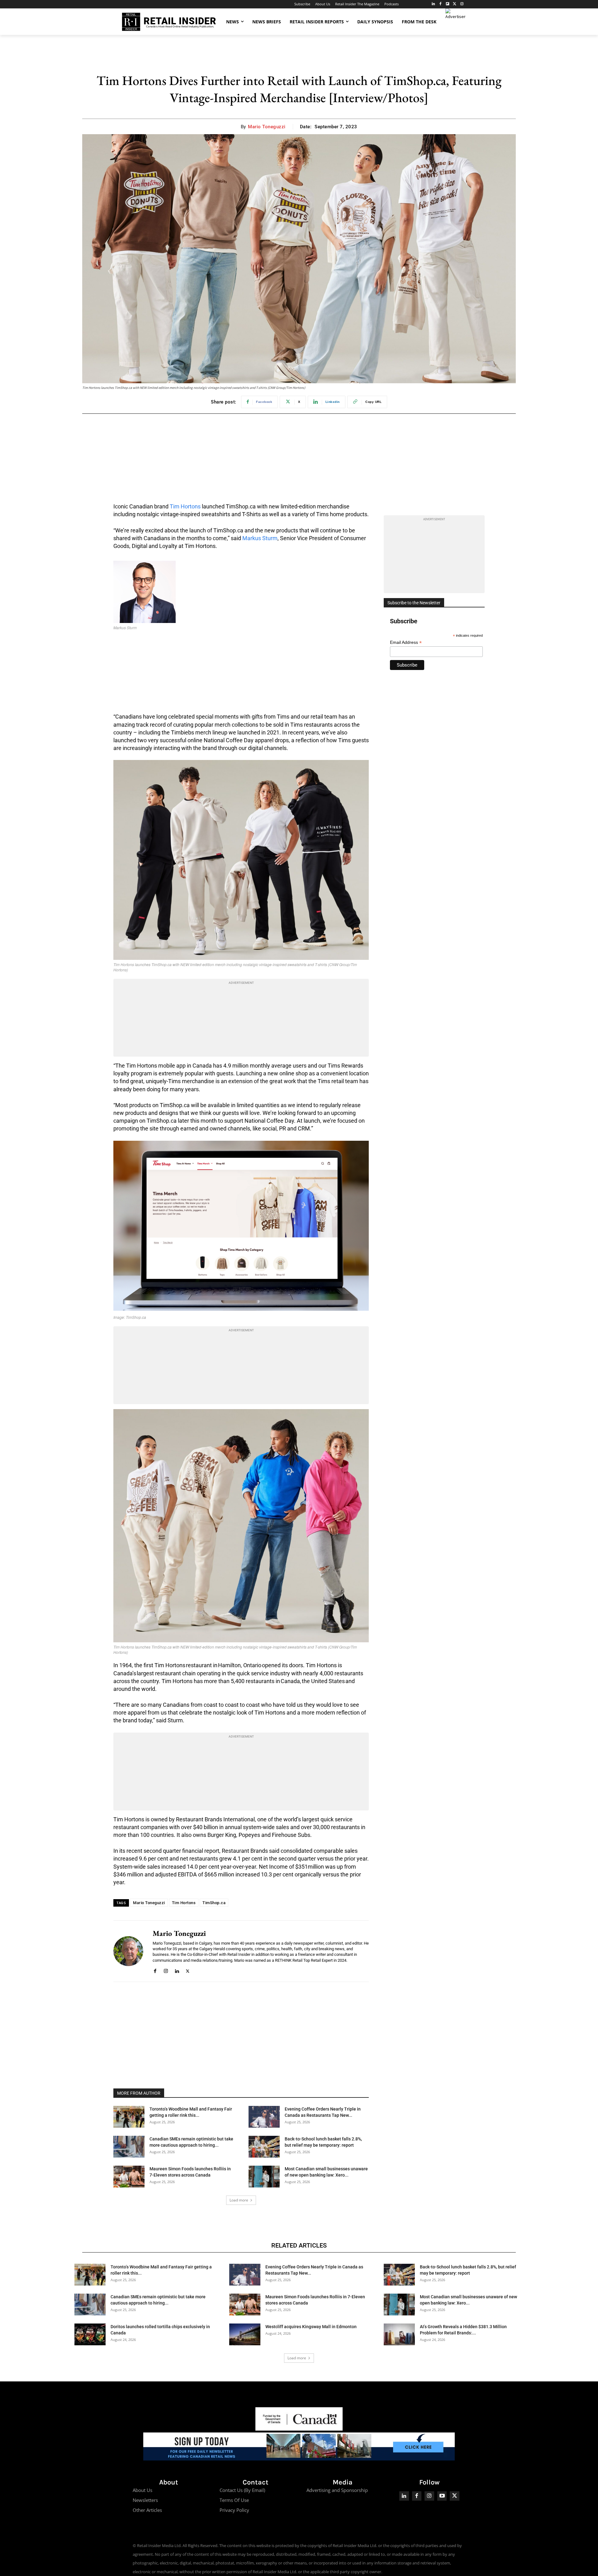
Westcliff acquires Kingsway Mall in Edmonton (311, 2327)
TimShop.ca (214, 1903)
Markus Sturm (260, 538)
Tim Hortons (185, 506)
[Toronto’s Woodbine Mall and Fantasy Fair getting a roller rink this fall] (129, 2117)
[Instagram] (462, 4)
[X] (188, 1970)
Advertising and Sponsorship (337, 2490)
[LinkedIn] (433, 4)
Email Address (406, 642)
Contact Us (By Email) (242, 2490)
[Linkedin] (177, 1970)
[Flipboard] (448, 4)
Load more (239, 2200)
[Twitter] (455, 4)
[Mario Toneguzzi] (128, 1951)
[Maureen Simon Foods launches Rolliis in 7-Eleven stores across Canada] (129, 2177)
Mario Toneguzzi (267, 127)
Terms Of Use (234, 2500)
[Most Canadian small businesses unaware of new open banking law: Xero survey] (264, 2177)
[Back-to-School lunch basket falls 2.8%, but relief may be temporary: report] (264, 2147)
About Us (142, 2490)
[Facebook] (441, 4)
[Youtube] (442, 2496)
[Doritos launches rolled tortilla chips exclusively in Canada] (90, 2334)
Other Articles (147, 2510)
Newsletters (145, 2500)
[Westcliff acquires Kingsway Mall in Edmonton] (245, 2334)
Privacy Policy (234, 2510)
